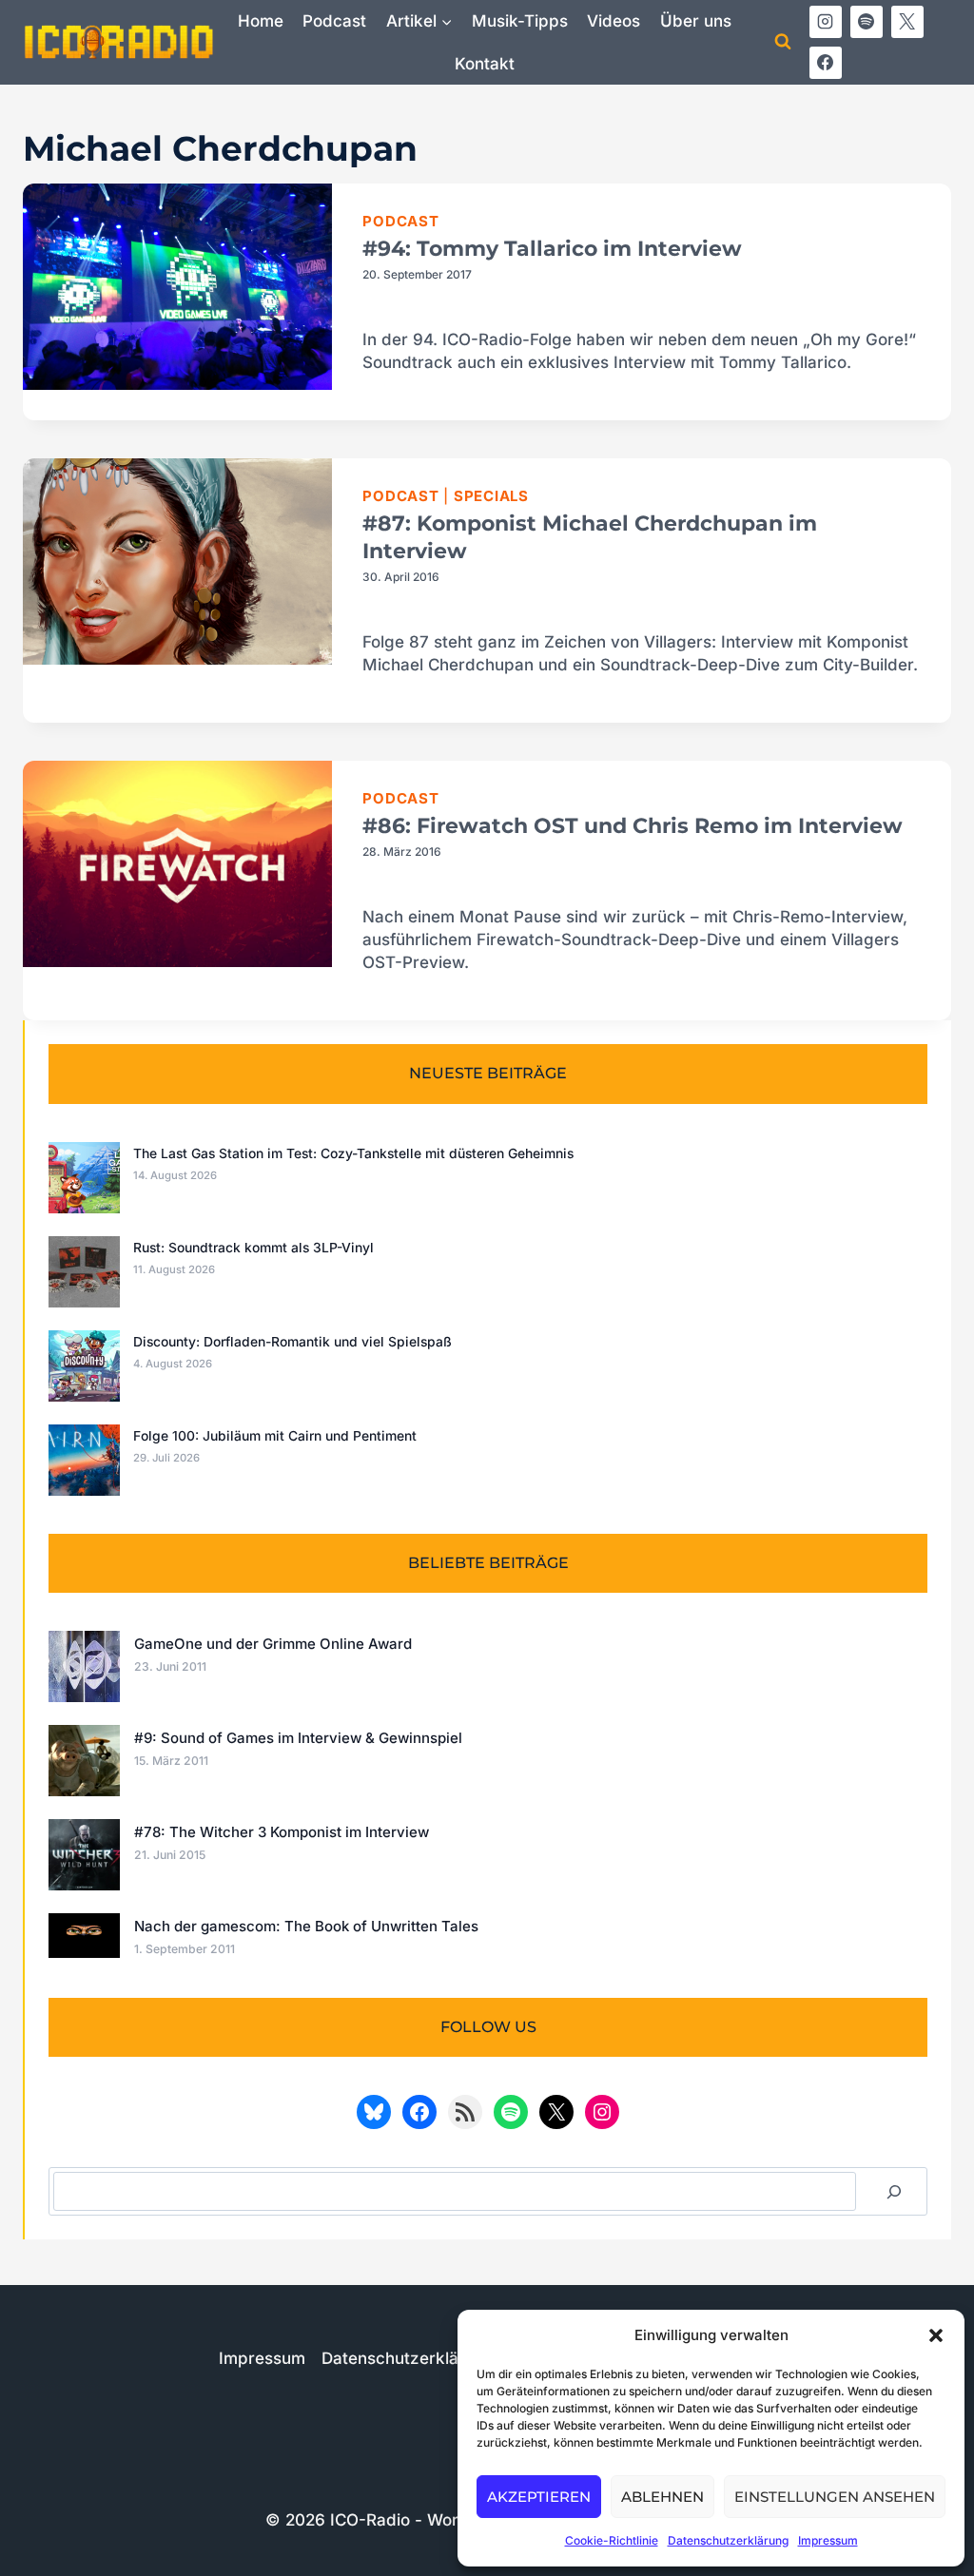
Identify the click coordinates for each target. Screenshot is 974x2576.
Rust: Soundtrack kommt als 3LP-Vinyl (253, 1248)
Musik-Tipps (520, 21)
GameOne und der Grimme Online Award (273, 1644)
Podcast (334, 21)
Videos (614, 21)
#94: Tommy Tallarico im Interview (552, 249)
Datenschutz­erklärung (728, 2540)
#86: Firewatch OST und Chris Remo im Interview (633, 826)
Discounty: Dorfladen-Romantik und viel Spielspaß (292, 1342)
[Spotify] (867, 22)
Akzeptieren (539, 2497)
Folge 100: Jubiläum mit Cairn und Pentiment (275, 1436)
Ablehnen (662, 2497)
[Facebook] (826, 63)
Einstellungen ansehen (835, 2497)
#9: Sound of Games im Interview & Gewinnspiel (298, 1738)
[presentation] (177, 287)
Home (261, 21)
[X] (907, 22)
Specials (491, 496)
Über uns (696, 21)
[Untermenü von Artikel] (419, 21)
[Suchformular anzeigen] (783, 42)
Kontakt (485, 64)
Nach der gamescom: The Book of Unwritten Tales (306, 1926)
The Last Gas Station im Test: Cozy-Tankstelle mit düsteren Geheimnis (353, 1153)
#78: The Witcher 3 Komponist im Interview (282, 1832)
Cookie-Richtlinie (612, 2540)
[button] (936, 2335)
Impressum (828, 2540)
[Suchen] (894, 2191)
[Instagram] (826, 22)
